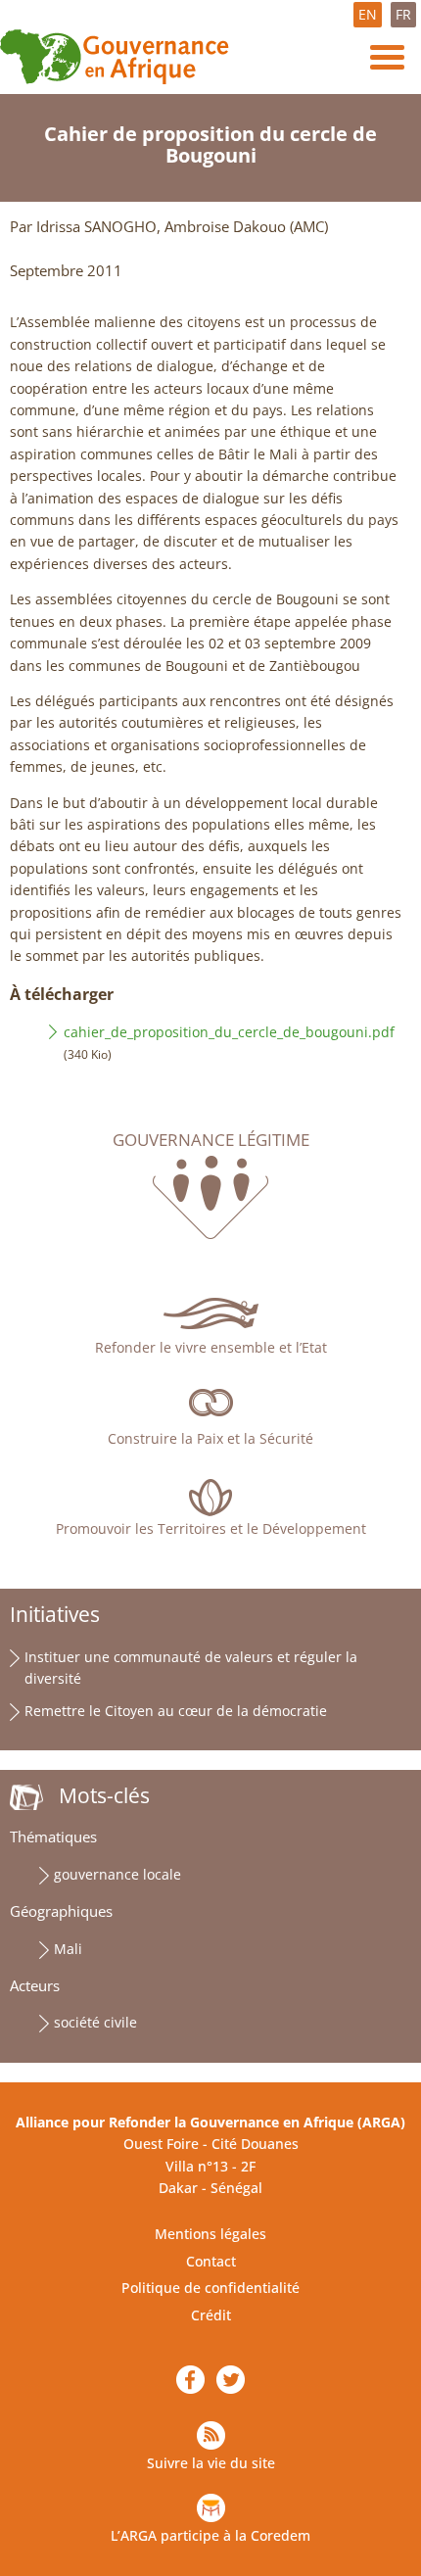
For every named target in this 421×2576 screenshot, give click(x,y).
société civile (95, 2022)
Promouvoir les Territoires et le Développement (211, 1528)
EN (368, 14)
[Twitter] (231, 2380)
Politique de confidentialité (210, 2288)
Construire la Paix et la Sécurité (210, 1438)
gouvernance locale (117, 1874)
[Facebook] (190, 2380)
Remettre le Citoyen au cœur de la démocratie (176, 1711)
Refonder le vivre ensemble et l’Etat (211, 1347)
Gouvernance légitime (211, 1140)
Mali (68, 1949)
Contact (211, 2261)
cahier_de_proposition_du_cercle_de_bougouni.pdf (229, 1032)
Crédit (211, 2315)
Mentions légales (210, 2234)
